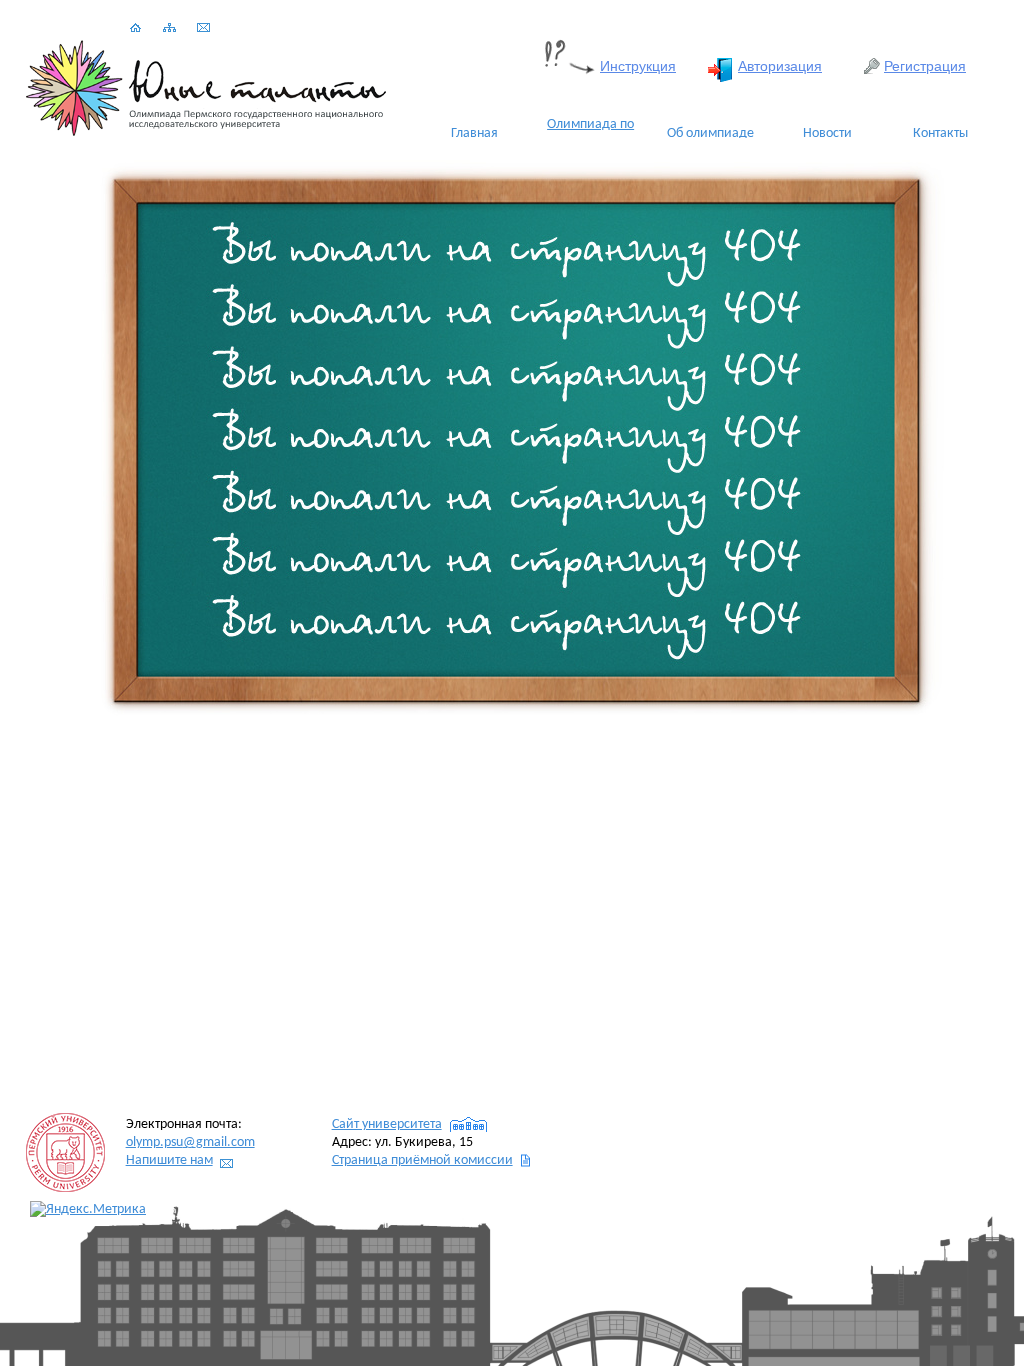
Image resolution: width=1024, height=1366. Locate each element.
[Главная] (135, 28)
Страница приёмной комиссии (422, 1160)
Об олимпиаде (710, 133)
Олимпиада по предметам (590, 133)
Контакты (940, 133)
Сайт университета (387, 1124)
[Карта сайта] (169, 28)
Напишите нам (169, 1160)
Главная (474, 133)
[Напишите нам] (203, 28)
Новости (827, 133)
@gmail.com (190, 1142)
